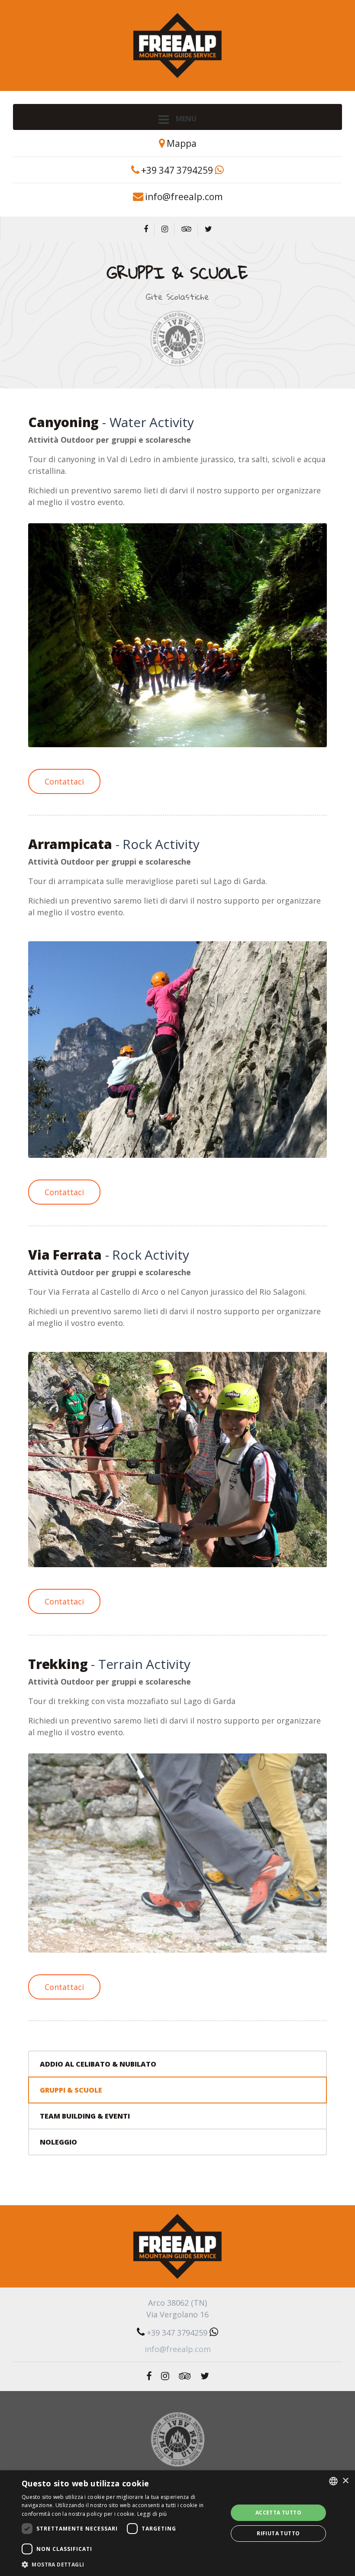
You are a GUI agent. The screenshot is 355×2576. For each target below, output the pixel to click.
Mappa (182, 143)
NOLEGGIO (58, 2142)
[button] (122, 2564)
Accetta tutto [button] (278, 2513)
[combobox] (333, 2481)
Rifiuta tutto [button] (278, 2533)
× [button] (345, 2481)
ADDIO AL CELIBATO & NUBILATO (98, 2064)
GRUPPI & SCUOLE (71, 2090)
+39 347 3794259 (177, 170)
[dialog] (177, 2523)
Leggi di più (152, 2514)
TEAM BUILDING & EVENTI (85, 2116)
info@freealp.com (184, 196)
